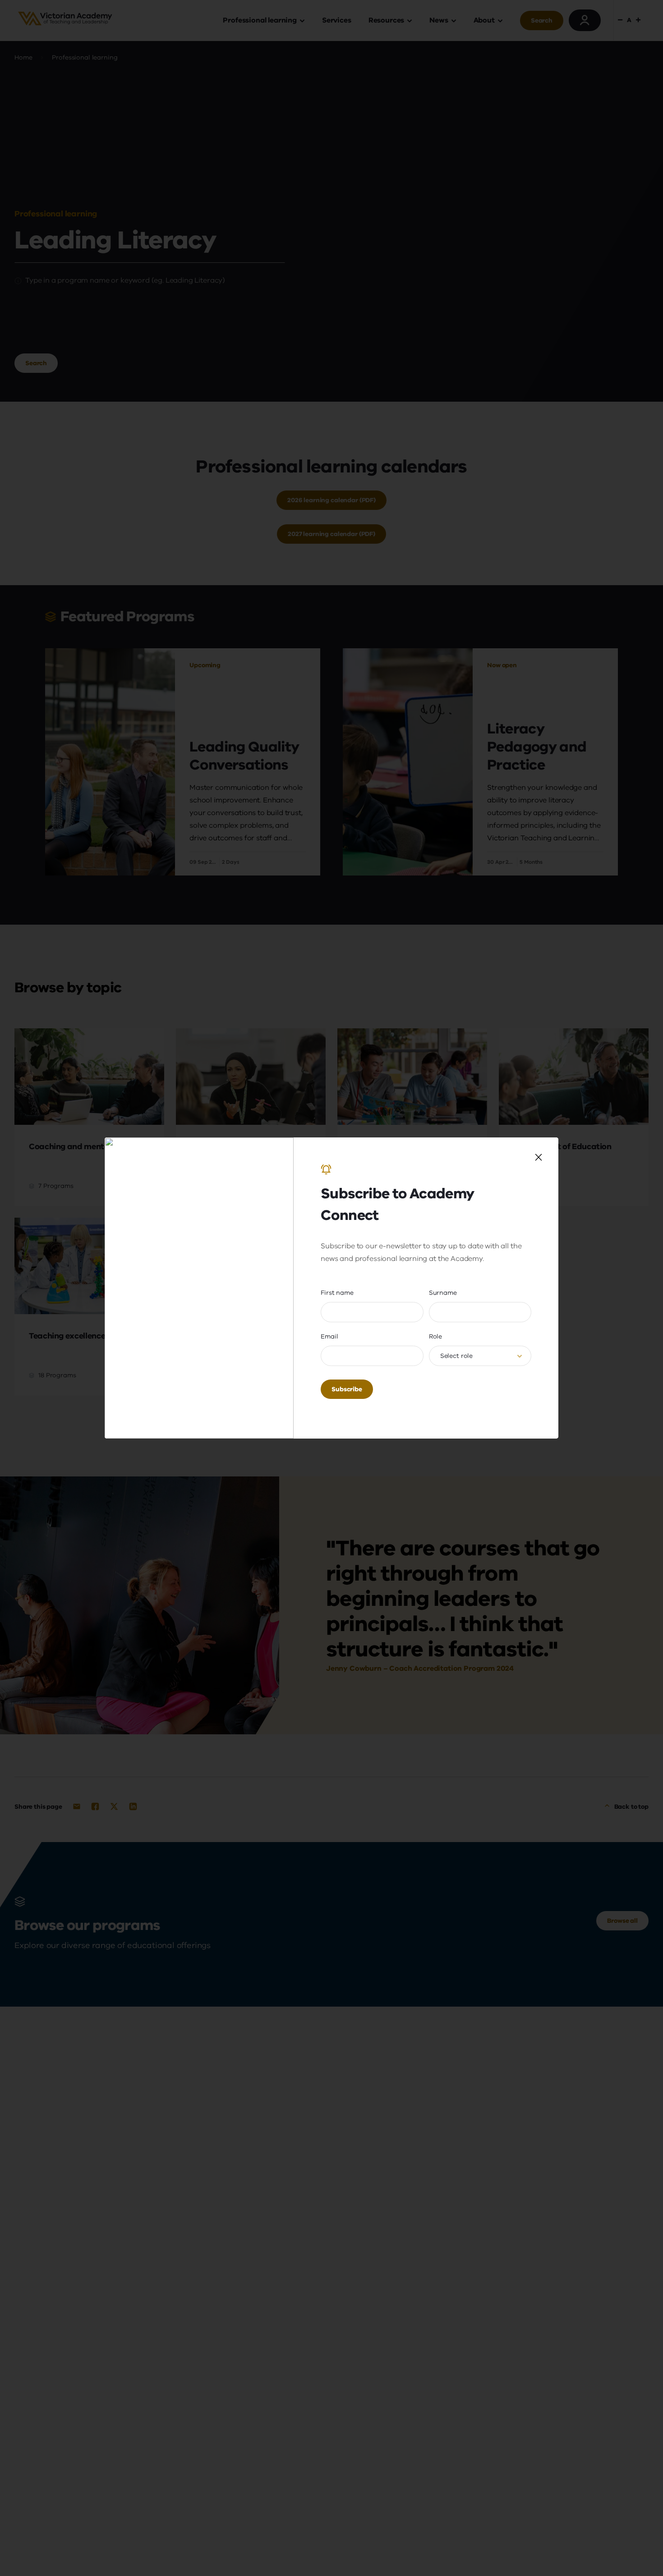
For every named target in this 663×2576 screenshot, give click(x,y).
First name (337, 1293)
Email (329, 1336)
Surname (443, 1293)
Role (435, 1336)
